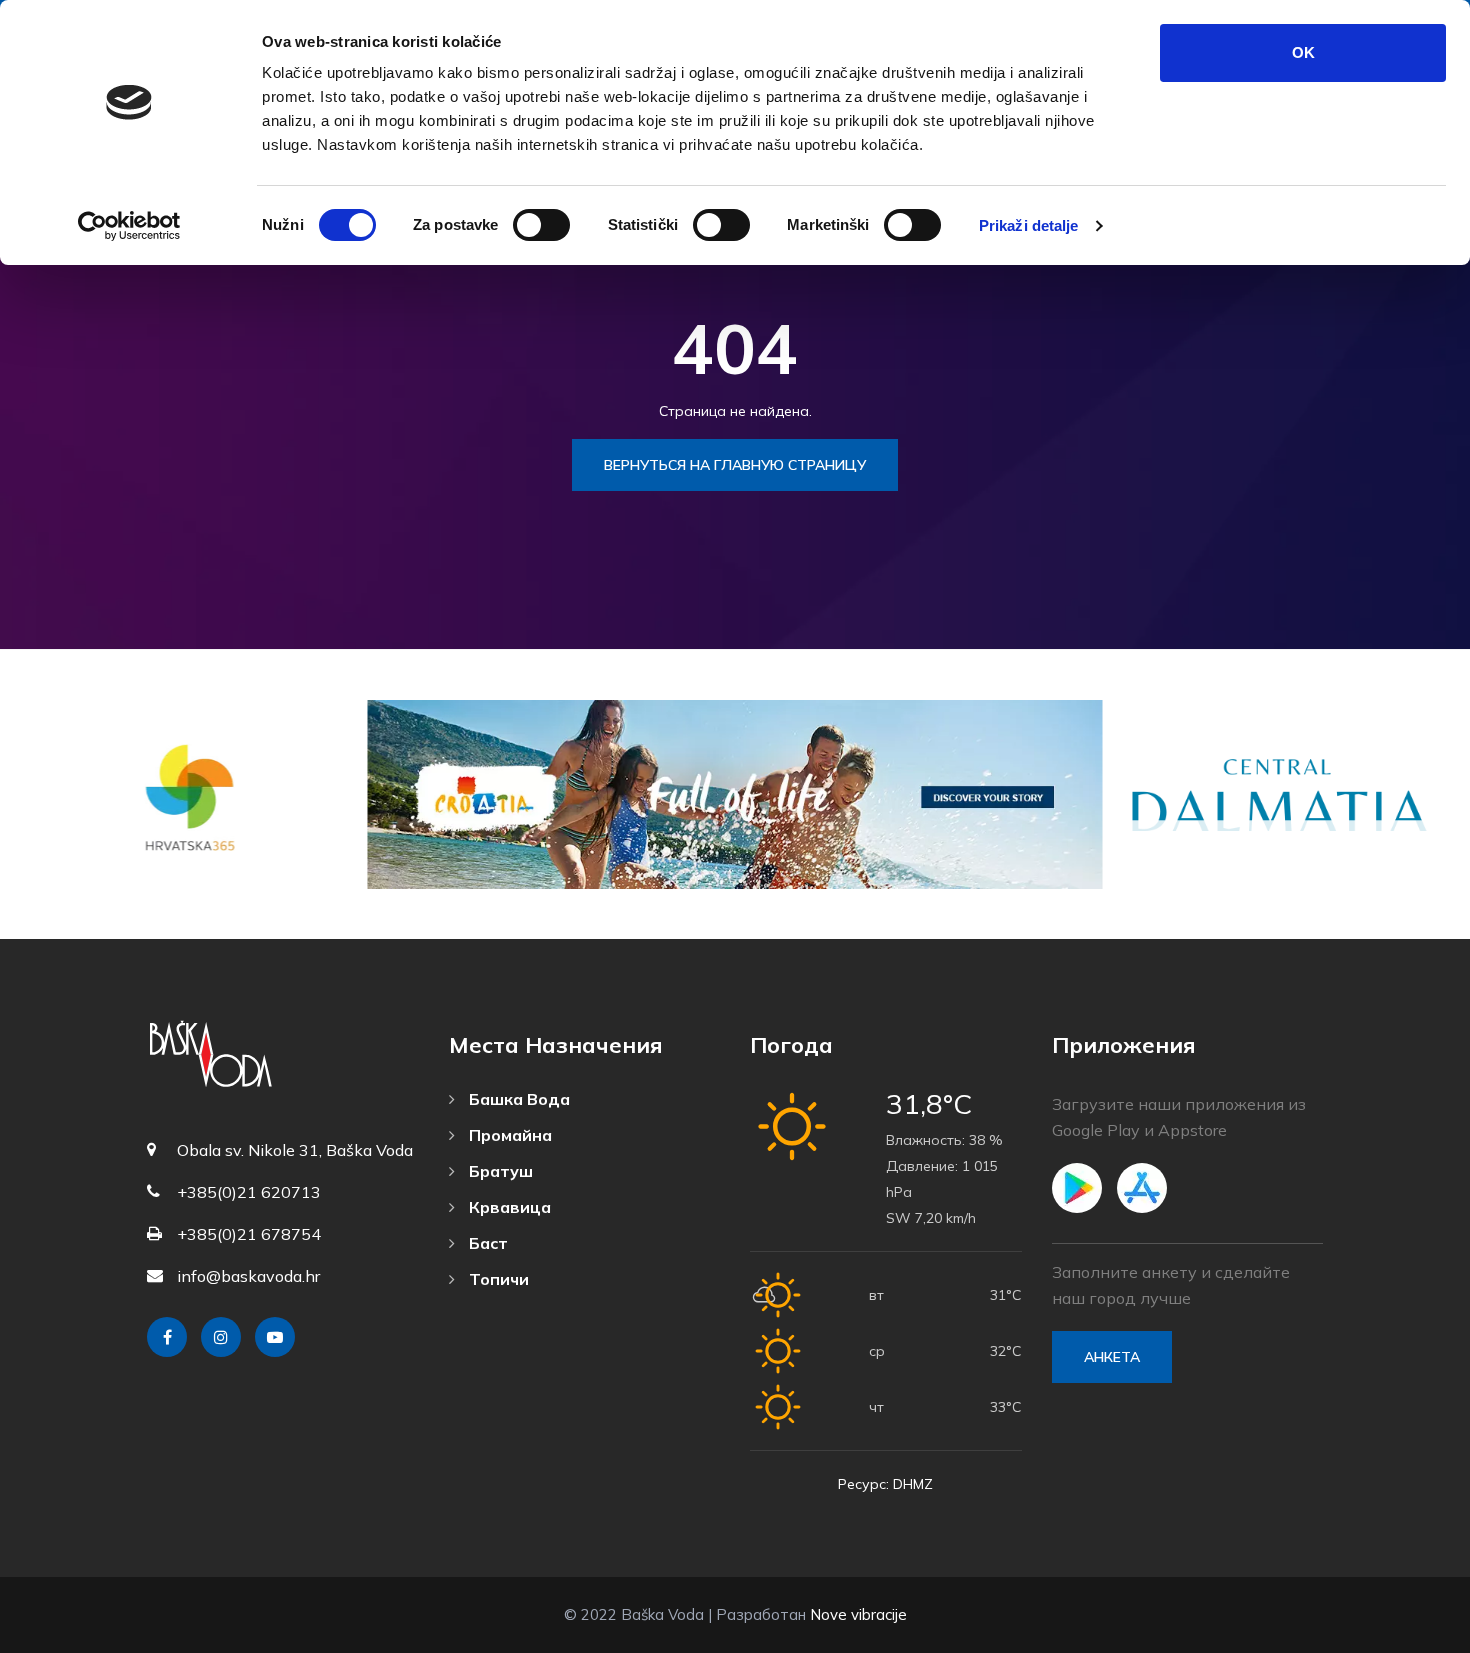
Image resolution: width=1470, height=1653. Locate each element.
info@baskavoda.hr (248, 1276)
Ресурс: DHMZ (885, 1484)
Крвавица (508, 1207)
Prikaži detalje (1029, 225)
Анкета (1112, 1357)
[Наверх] (1410, 1633)
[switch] (541, 225)
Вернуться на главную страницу (735, 465)
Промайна (508, 1135)
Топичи (497, 1279)
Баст (486, 1243)
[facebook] (167, 1337)
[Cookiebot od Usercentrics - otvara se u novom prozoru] (129, 226)
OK (1303, 52)
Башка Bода (517, 1099)
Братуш (499, 1171)
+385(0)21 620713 (249, 1192)
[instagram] (221, 1337)
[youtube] (275, 1337)
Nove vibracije (858, 1614)
